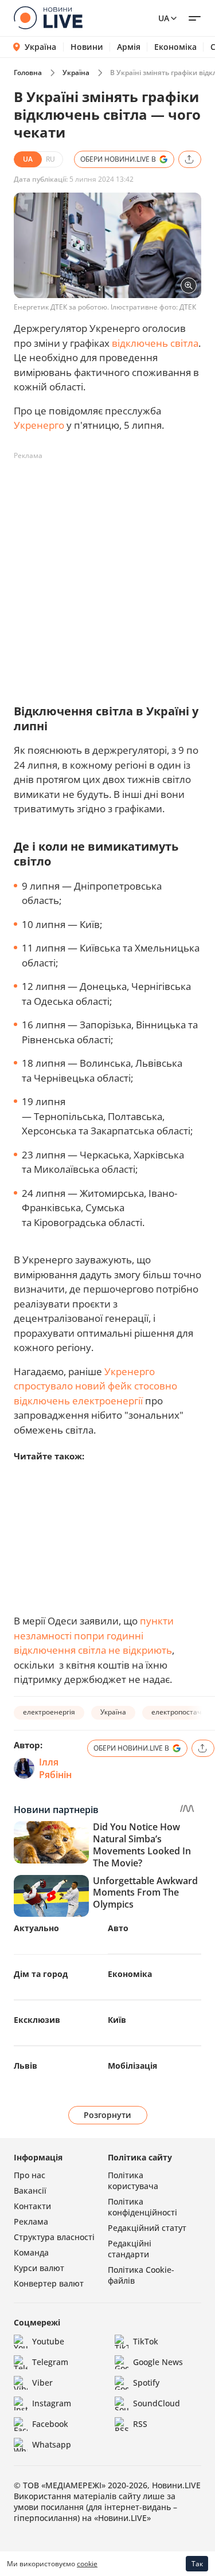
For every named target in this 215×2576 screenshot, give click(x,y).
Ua (164, 18)
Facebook (50, 2424)
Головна (28, 73)
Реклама (31, 2221)
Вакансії (30, 2191)
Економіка (175, 47)
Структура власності (54, 2237)
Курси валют (39, 2268)
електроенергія (49, 1712)
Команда (31, 2252)
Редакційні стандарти (130, 2249)
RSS (140, 2424)
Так (197, 2564)
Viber (42, 2383)
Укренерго (39, 425)
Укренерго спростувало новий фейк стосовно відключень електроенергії (95, 1386)
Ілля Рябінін (55, 1768)
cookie (87, 2564)
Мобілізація (132, 2066)
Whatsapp (52, 2444)
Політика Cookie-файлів (141, 2275)
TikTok (146, 2341)
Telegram (50, 2362)
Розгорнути (107, 2115)
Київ (117, 2020)
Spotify (146, 2383)
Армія (129, 47)
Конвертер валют (49, 2283)
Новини (87, 47)
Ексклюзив (37, 2020)
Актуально (36, 1928)
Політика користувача (133, 2180)
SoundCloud (157, 2403)
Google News (158, 2362)
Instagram (52, 2403)
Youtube (48, 2341)
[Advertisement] (107, 572)
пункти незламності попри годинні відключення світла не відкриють (94, 1635)
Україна (40, 47)
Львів (26, 2066)
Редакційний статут (147, 2228)
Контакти (32, 2206)
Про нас (30, 2175)
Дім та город (41, 1974)
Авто (118, 1928)
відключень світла (155, 343)
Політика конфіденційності (142, 2207)
